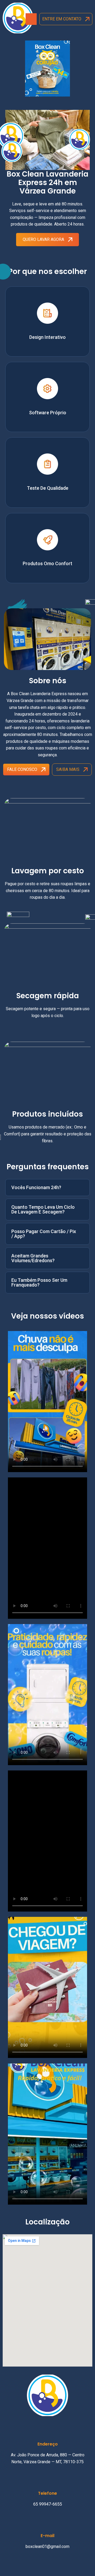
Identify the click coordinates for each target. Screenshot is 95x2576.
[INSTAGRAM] (53, 2560)
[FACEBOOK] (42, 2560)
